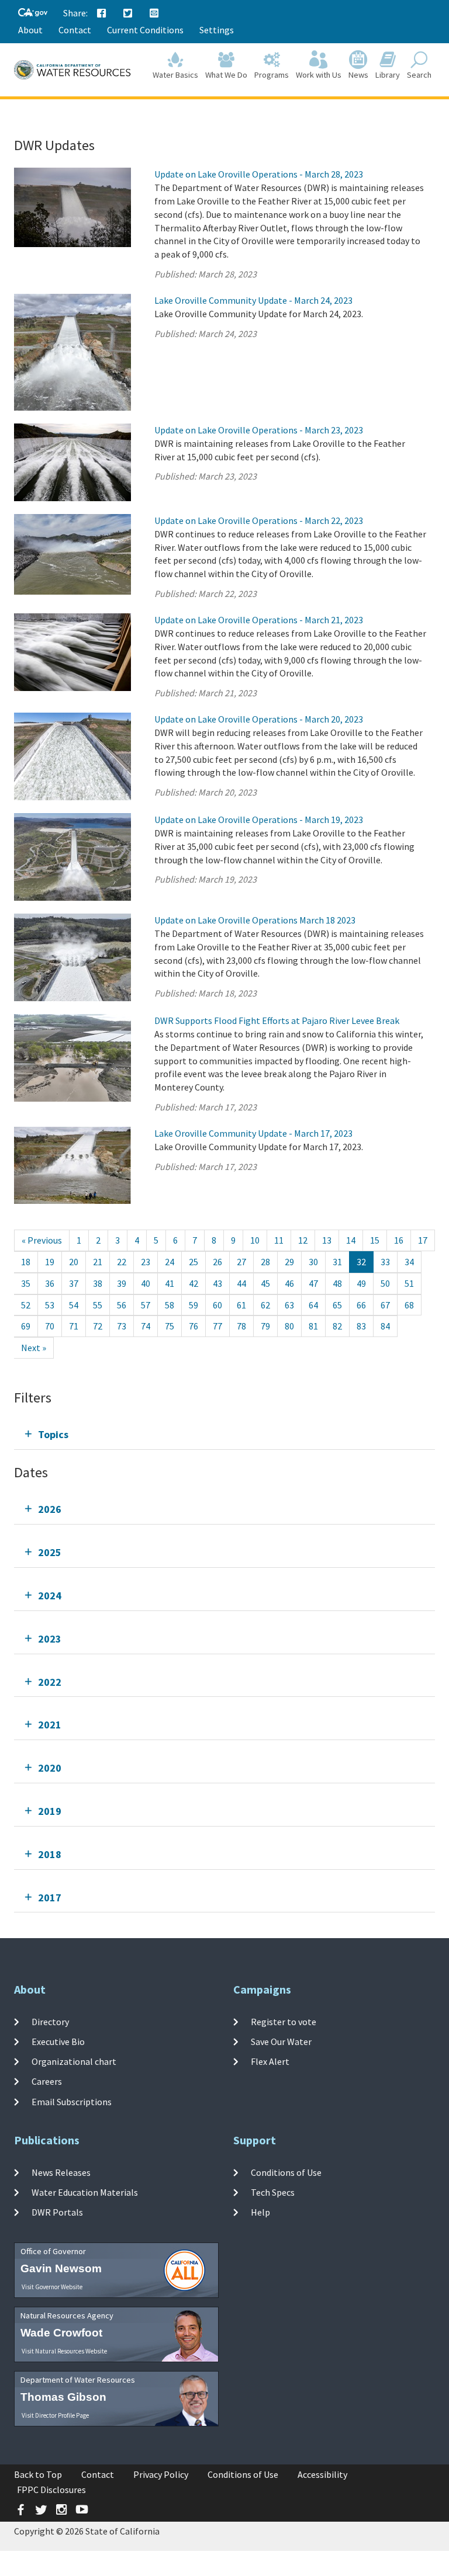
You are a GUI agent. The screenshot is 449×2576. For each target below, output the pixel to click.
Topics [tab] (53, 1434)
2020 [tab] (50, 1768)
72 (98, 1326)
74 (146, 1326)
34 (409, 1262)
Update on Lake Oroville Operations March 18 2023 (255, 920)
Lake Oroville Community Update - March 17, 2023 (253, 1133)
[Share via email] (154, 13)
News (358, 75)
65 (337, 1305)
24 (170, 1262)
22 (122, 1262)
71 (74, 1326)
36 (50, 1283)
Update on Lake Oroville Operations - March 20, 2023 (259, 719)
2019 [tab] (50, 1811)
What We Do (226, 75)
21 (98, 1262)
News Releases (61, 2172)
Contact (75, 30)
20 (74, 1262)
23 (146, 1262)
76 (194, 1326)
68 (409, 1305)
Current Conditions (145, 30)
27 (241, 1262)
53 (50, 1305)
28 (265, 1262)
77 (217, 1326)
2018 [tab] (50, 1854)
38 (98, 1283)
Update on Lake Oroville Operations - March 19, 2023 (259, 820)
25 (194, 1262)
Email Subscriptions (72, 2101)
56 (122, 1305)
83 (361, 1326)
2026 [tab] (50, 1509)
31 (337, 1262)
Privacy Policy (161, 2474)
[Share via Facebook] (102, 13)
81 (313, 1326)
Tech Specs (273, 2192)
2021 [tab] (50, 1725)
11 (279, 1240)
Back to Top (38, 2474)
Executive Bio (58, 2042)
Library (388, 75)
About (30, 30)
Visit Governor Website (52, 2287)
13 (327, 1240)
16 (399, 1240)
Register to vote (284, 2021)
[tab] (224, 1434)
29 (289, 1262)
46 (289, 1283)
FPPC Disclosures (51, 2490)
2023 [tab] (50, 1639)
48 (337, 1283)
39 (122, 1283)
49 (361, 1283)
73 (122, 1326)
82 (337, 1326)
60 (217, 1305)
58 (170, 1305)
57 (146, 1305)
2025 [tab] (50, 1552)
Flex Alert (270, 2061)
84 (385, 1326)
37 (74, 1283)
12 (303, 1240)
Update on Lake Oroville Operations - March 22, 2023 (259, 520)
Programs (272, 75)
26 (217, 1262)
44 (241, 1283)
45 (265, 1283)
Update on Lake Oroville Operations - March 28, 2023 (259, 174)
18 (26, 1262)
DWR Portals (57, 2212)
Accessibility (322, 2474)
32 (361, 1262)
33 (385, 1262)
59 (194, 1305)
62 (265, 1305)
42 (194, 1283)
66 (361, 1305)
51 (409, 1283)
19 (50, 1262)
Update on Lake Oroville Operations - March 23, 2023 (259, 430)
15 (375, 1240)
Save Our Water (281, 2042)
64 (313, 1305)
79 (265, 1326)
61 (241, 1305)
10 (255, 1240)
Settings (217, 30)
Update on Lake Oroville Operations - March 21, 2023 (259, 620)
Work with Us (319, 75)
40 (146, 1283)
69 (26, 1326)
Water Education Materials (85, 2192)
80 (289, 1326)
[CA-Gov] (33, 13)
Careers (47, 2081)
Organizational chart (74, 2061)
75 (170, 1326)
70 (50, 1326)
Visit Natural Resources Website (64, 2351)
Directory (50, 2021)
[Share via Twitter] (128, 13)
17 (423, 1240)
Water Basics (175, 75)
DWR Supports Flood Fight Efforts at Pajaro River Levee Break (277, 1020)
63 (289, 1305)
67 (385, 1305)
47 (313, 1283)
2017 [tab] (50, 1898)
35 (26, 1283)
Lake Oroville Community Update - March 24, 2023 (253, 300)
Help (260, 2212)
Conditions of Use (286, 2172)
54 (74, 1305)
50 (385, 1283)
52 (26, 1305)
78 (241, 1326)
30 (313, 1262)
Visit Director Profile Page (55, 2415)
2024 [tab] (50, 1596)
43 (217, 1283)
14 (351, 1240)
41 (170, 1283)
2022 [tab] (50, 1682)
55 (98, 1305)
